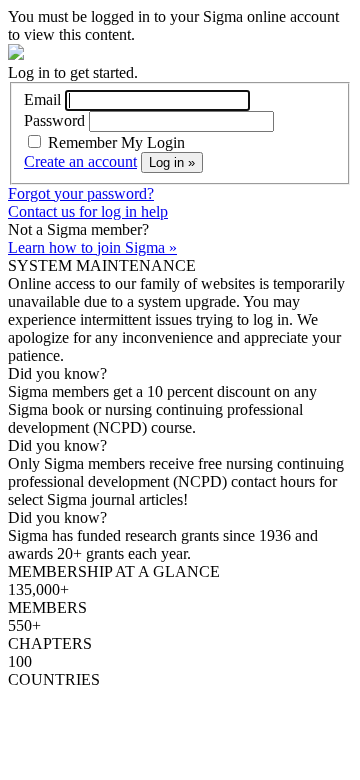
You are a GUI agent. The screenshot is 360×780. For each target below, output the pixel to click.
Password (54, 120)
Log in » (172, 162)
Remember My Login (114, 142)
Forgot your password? (81, 193)
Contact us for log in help (88, 211)
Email (42, 99)
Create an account (80, 161)
